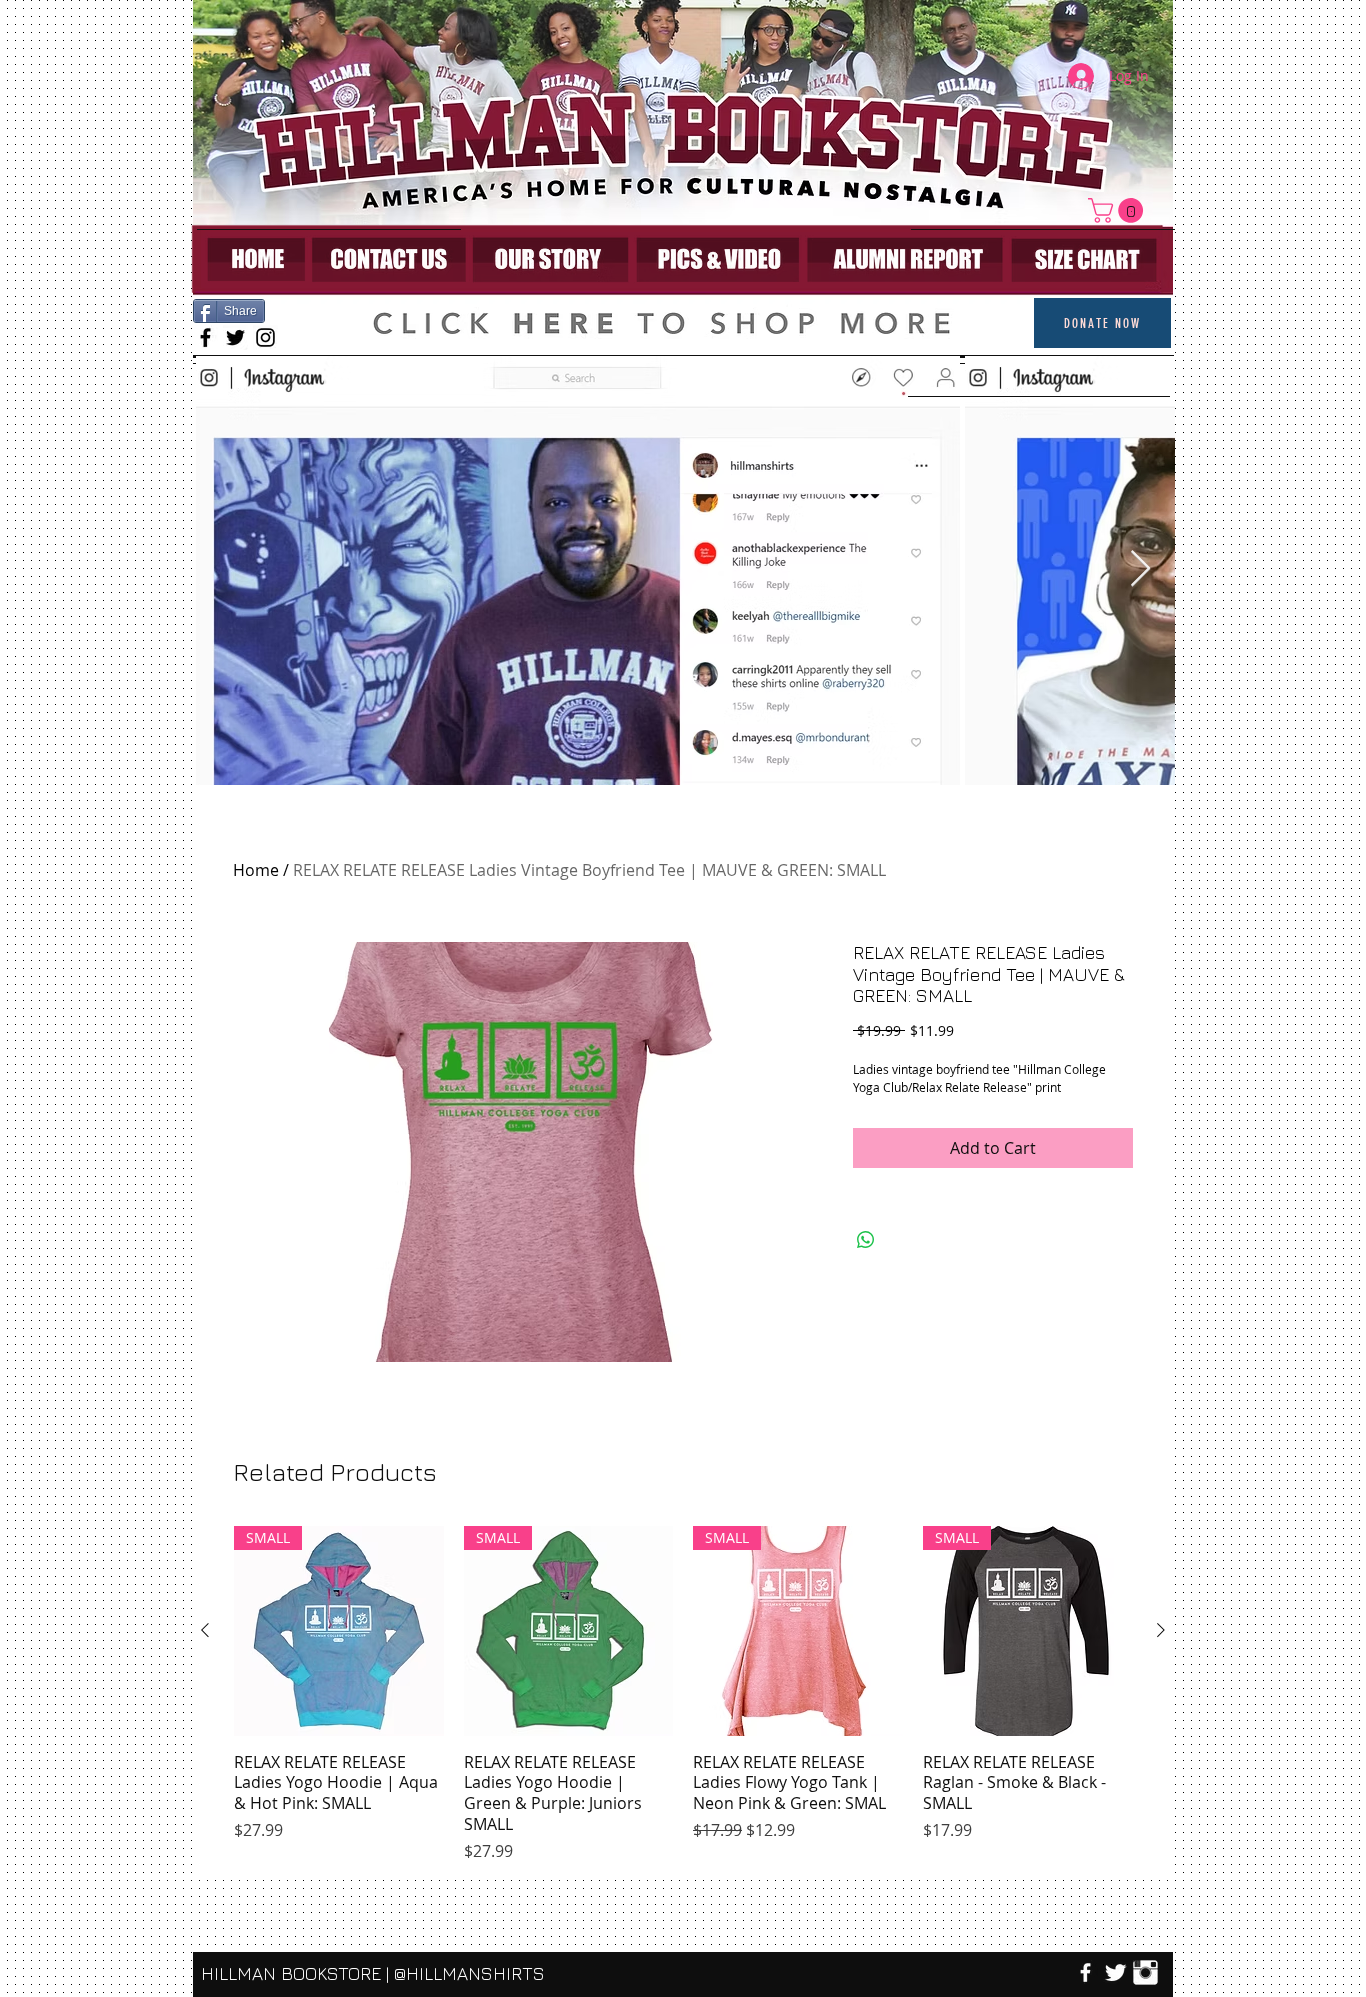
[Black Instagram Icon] (265, 337)
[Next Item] (1140, 569)
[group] (683, 1694)
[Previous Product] (205, 1630)
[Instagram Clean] (1145, 1972)
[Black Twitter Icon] (235, 337)
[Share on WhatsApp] (866, 1240)
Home (256, 870)
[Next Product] (1161, 1630)
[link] (1118, 210)
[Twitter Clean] (1115, 1972)
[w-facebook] (1085, 1972)
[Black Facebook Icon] (205, 337)
